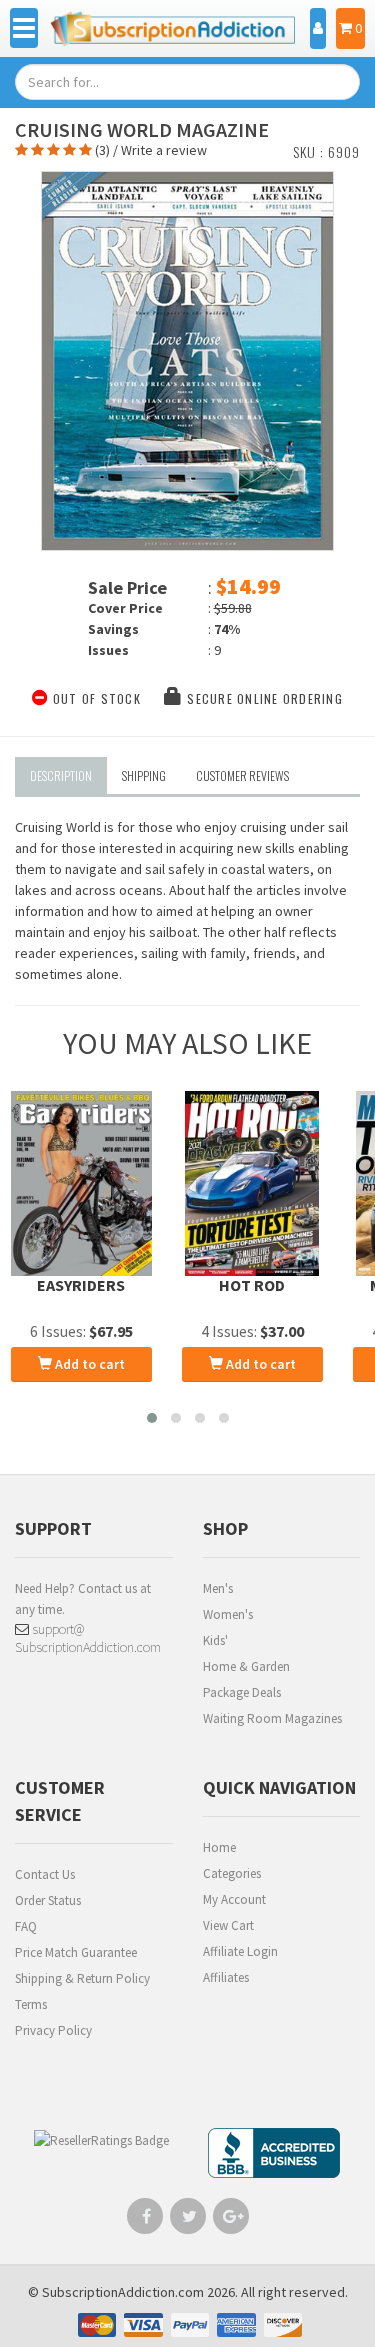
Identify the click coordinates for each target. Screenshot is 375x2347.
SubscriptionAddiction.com (123, 2292)
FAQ (26, 1926)
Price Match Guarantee (76, 1952)
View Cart (228, 1925)
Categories (232, 1873)
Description (61, 775)
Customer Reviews (242, 775)
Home (219, 1847)
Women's (228, 1614)
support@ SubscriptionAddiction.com (88, 1638)
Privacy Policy (53, 2030)
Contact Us (45, 1874)
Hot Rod (252, 1285)
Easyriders (81, 1285)
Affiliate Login (240, 1951)
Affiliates (226, 1977)
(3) (102, 150)
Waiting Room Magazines (272, 1718)
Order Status (48, 1900)
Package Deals (242, 1692)
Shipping (144, 775)
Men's (218, 1588)
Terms (31, 2004)
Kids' (215, 1640)
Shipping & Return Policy (82, 1978)
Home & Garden (246, 1666)
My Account (234, 1899)
